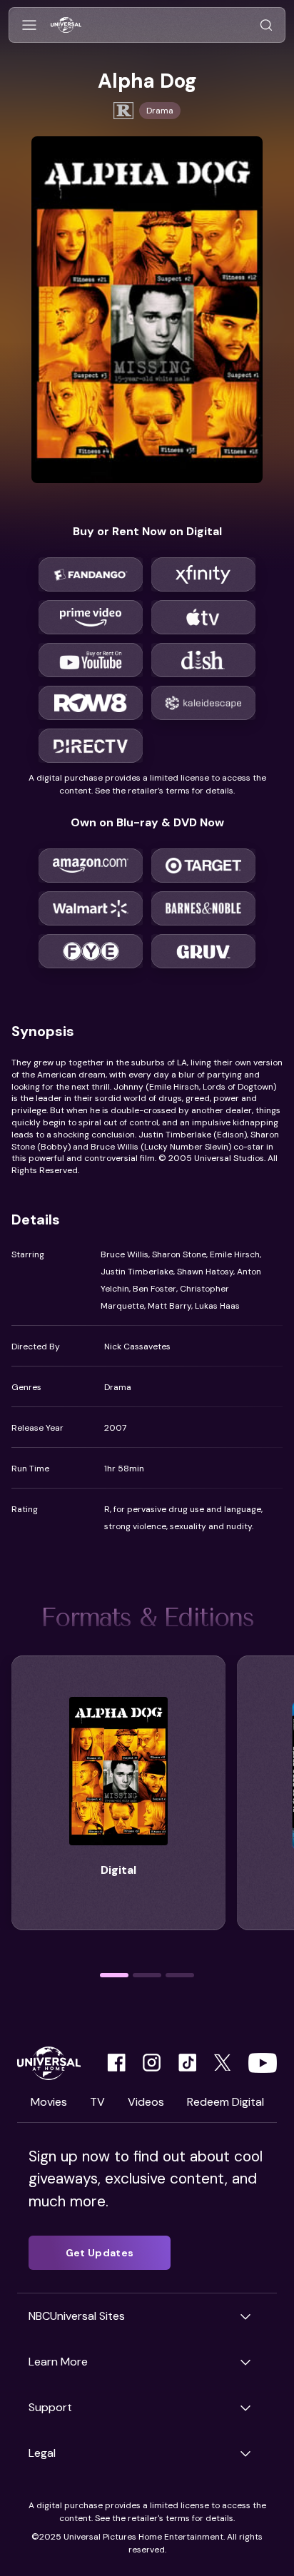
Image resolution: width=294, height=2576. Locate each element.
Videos (146, 2102)
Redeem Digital (225, 2102)
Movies (49, 2102)
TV (97, 2102)
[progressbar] (114, 1975)
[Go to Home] (66, 25)
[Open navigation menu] (29, 25)
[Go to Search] (266, 25)
